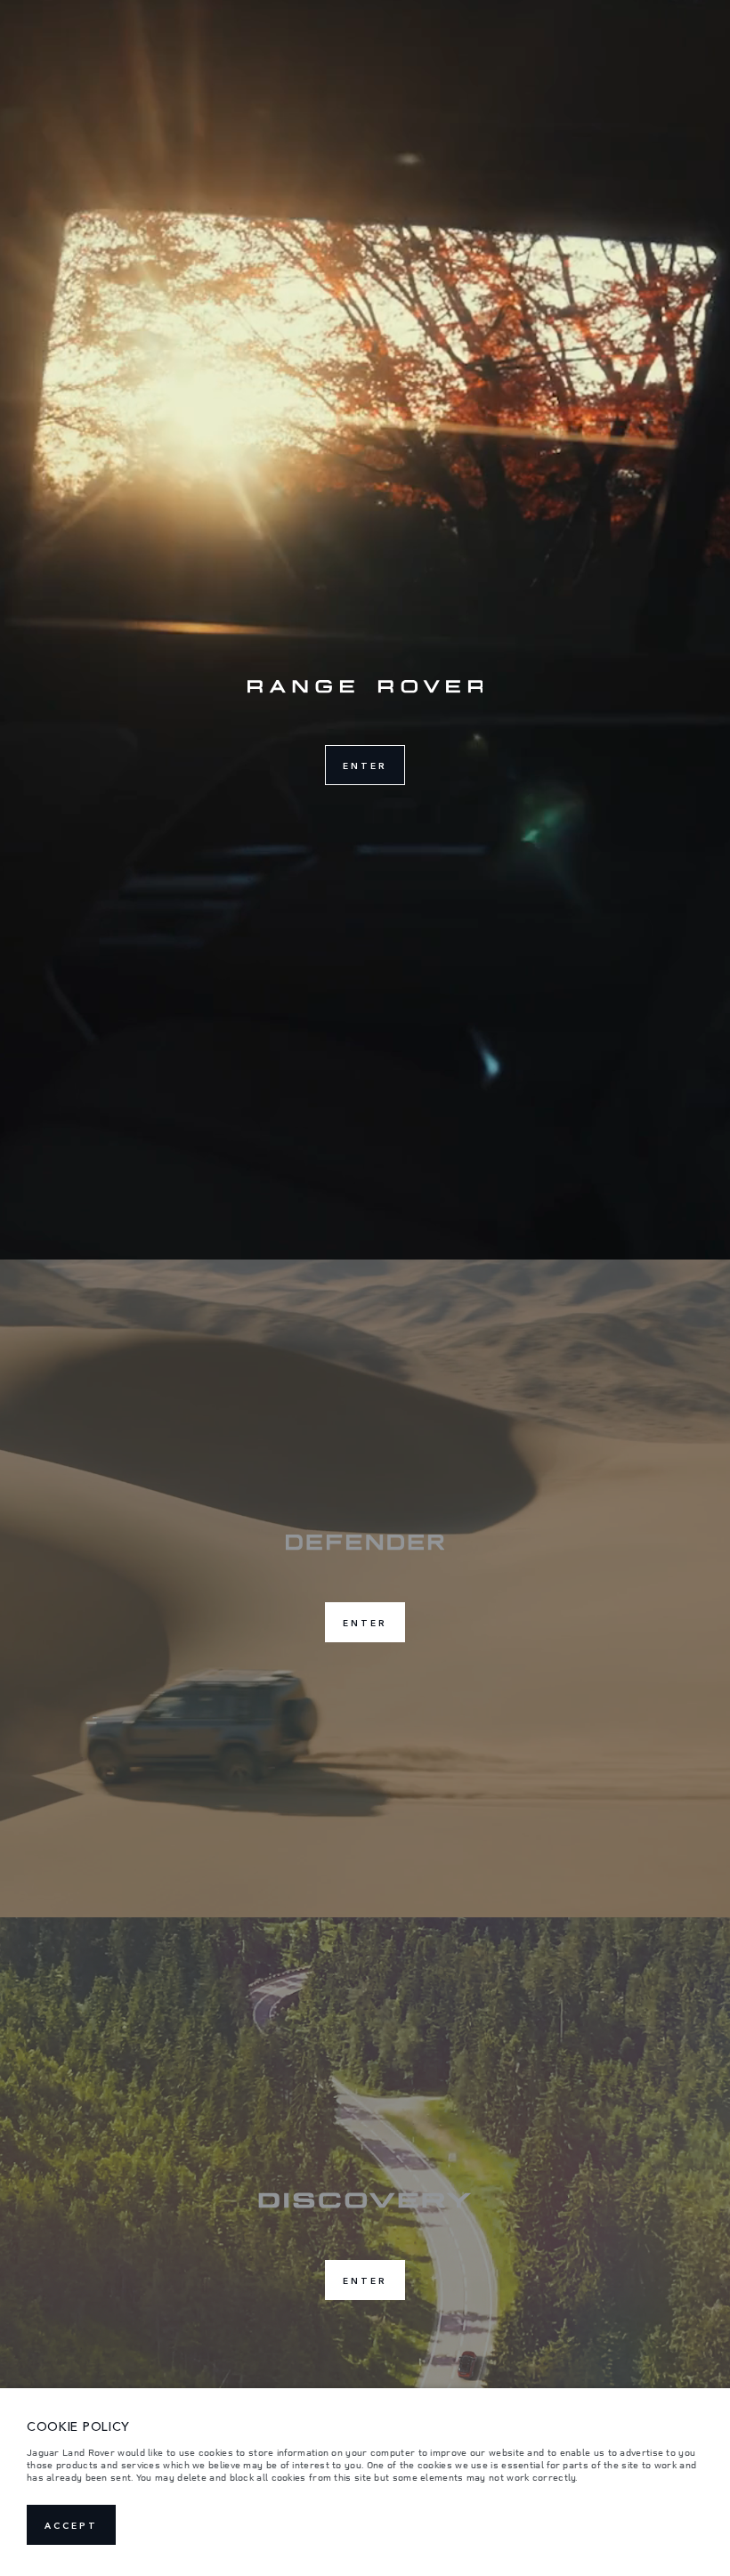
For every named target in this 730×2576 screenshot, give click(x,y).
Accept (71, 2525)
